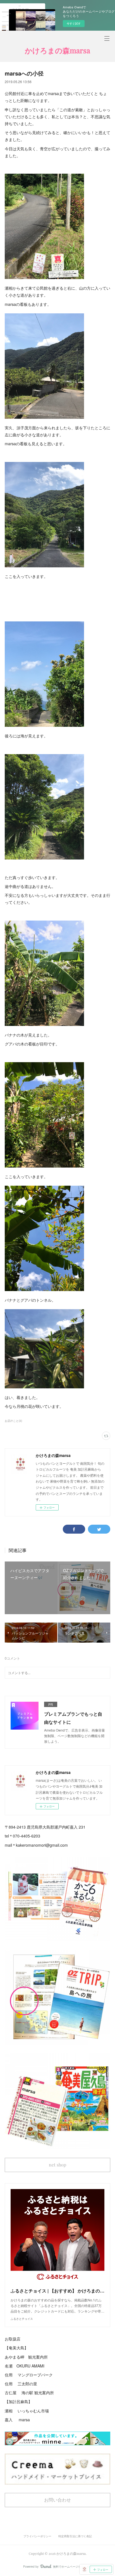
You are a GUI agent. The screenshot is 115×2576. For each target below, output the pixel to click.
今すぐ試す (74, 23)
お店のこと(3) (13, 1421)
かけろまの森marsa (57, 50)
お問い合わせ (57, 2500)
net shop (57, 2165)
